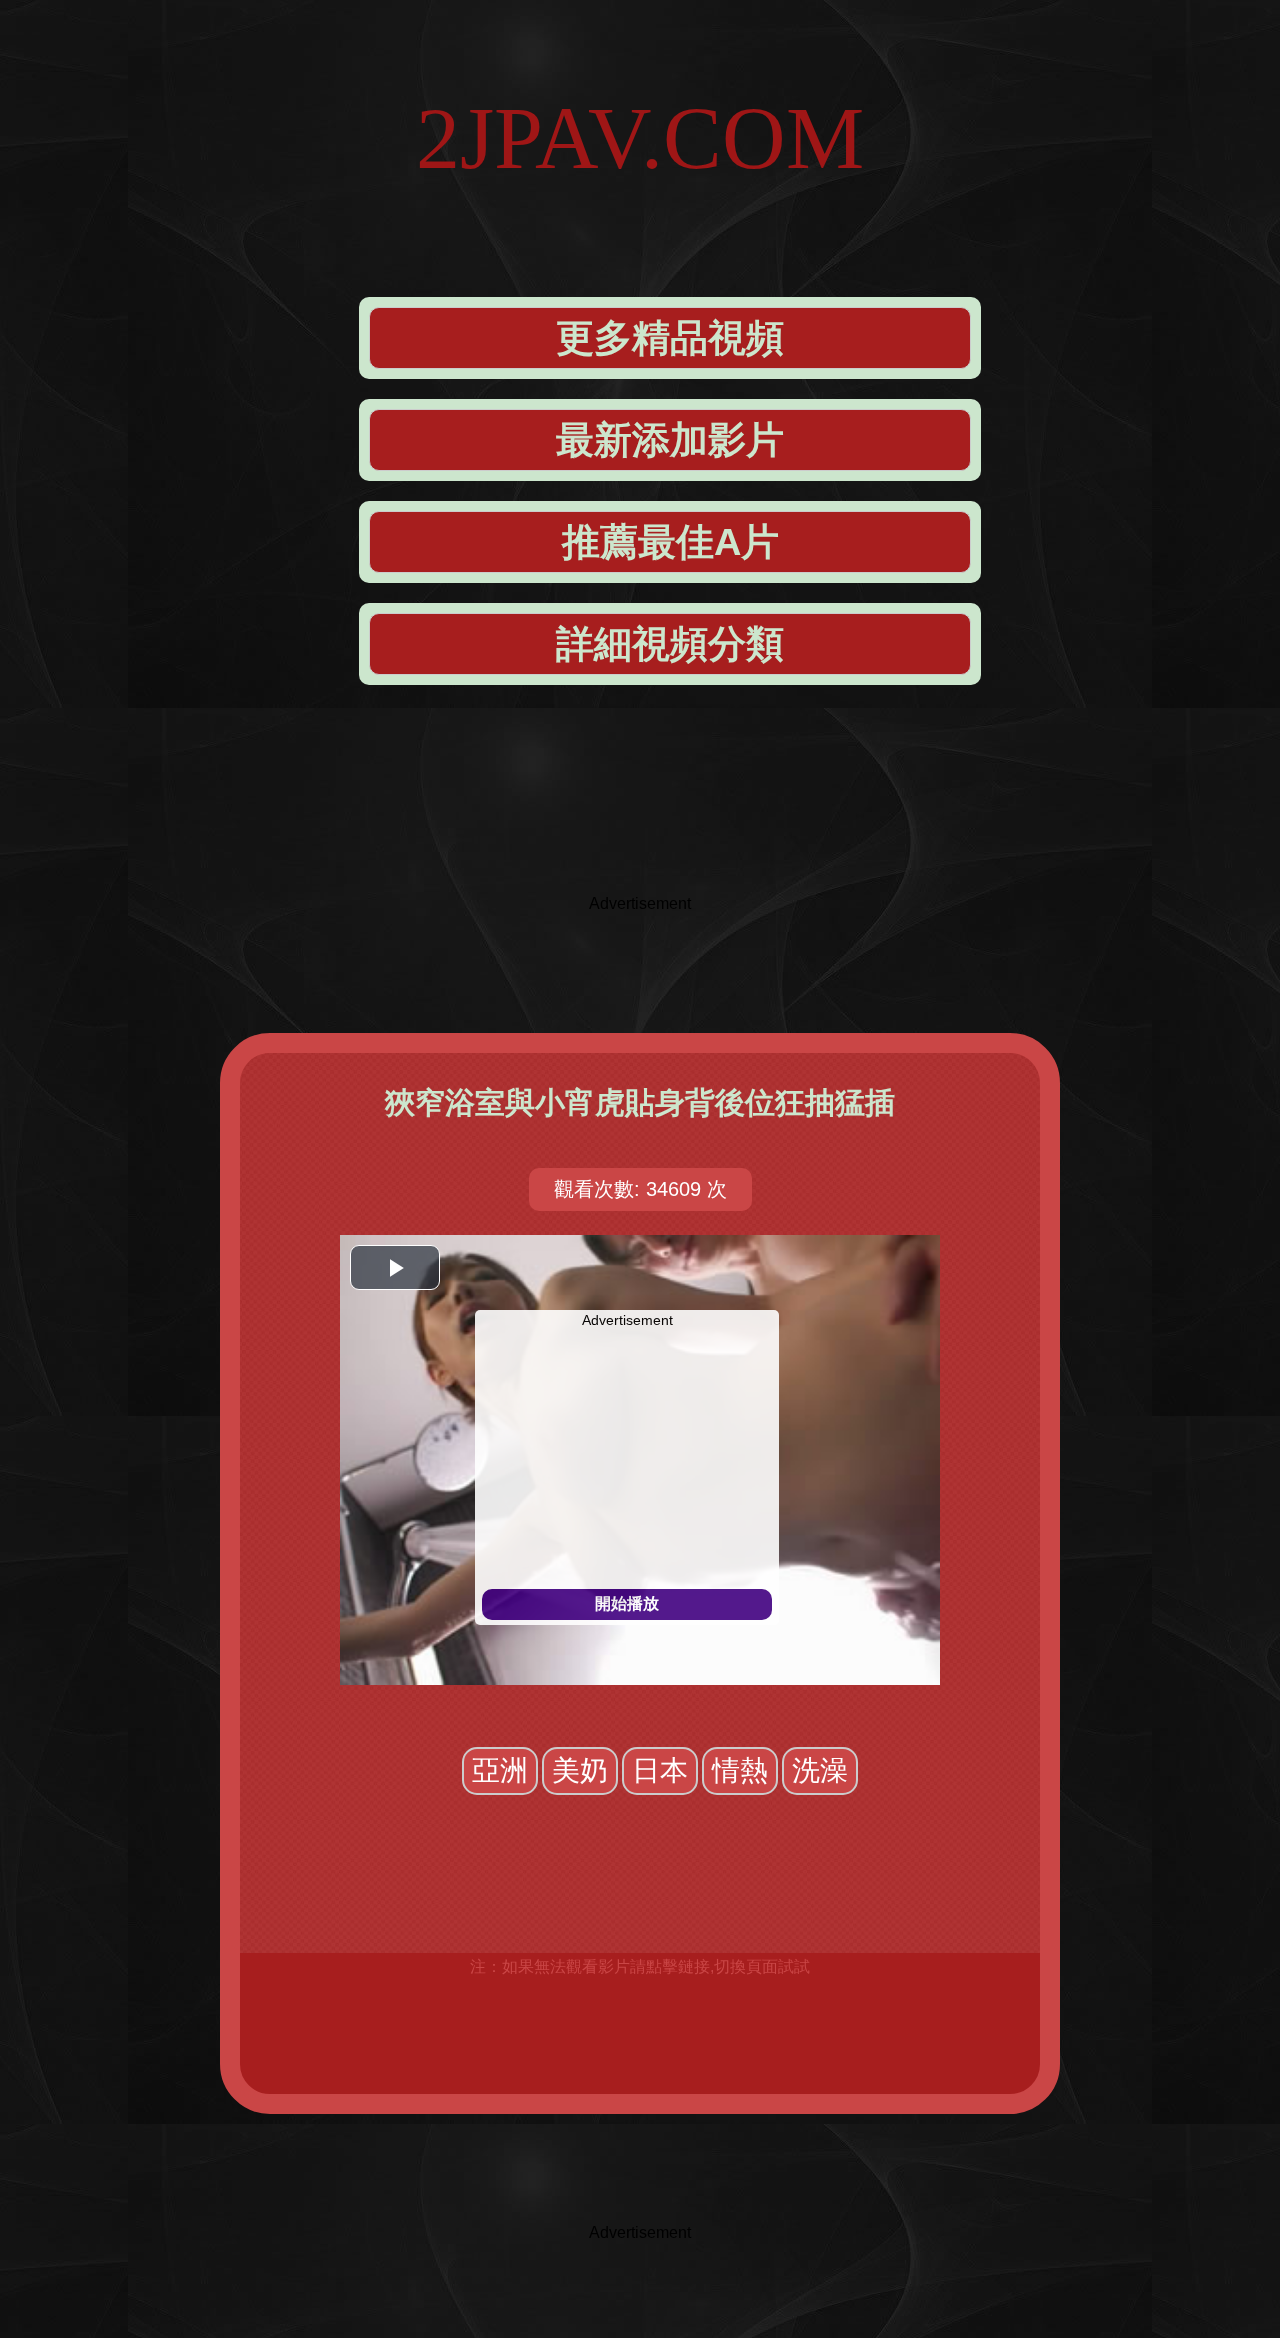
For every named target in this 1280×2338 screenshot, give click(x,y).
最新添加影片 (670, 440)
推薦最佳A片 (670, 542)
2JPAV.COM (640, 138)
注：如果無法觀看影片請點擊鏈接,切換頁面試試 (640, 1966)
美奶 (580, 1770)
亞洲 (500, 1770)
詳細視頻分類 (670, 644)
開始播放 (627, 1603)
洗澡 (820, 1770)
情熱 (740, 1770)
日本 (660, 1770)
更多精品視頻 (670, 338)
